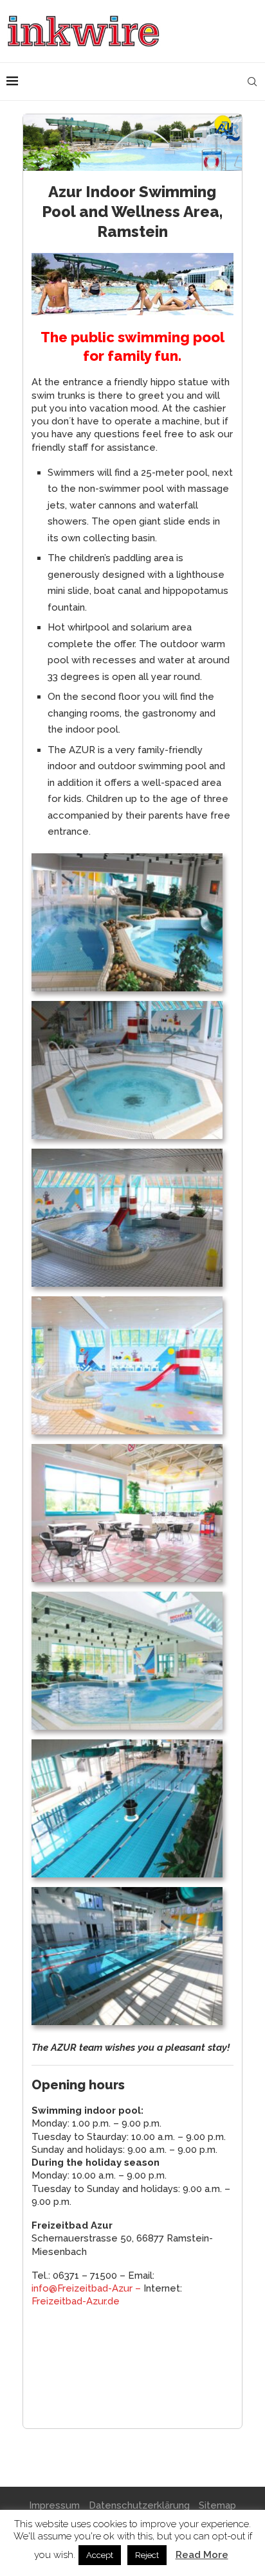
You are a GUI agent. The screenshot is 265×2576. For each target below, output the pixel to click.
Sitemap (217, 2505)
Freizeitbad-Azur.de (76, 2301)
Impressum (54, 2505)
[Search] (252, 82)
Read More (202, 2555)
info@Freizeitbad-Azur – (87, 2288)
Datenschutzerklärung (139, 2505)
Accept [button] (100, 2555)
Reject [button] (147, 2555)
